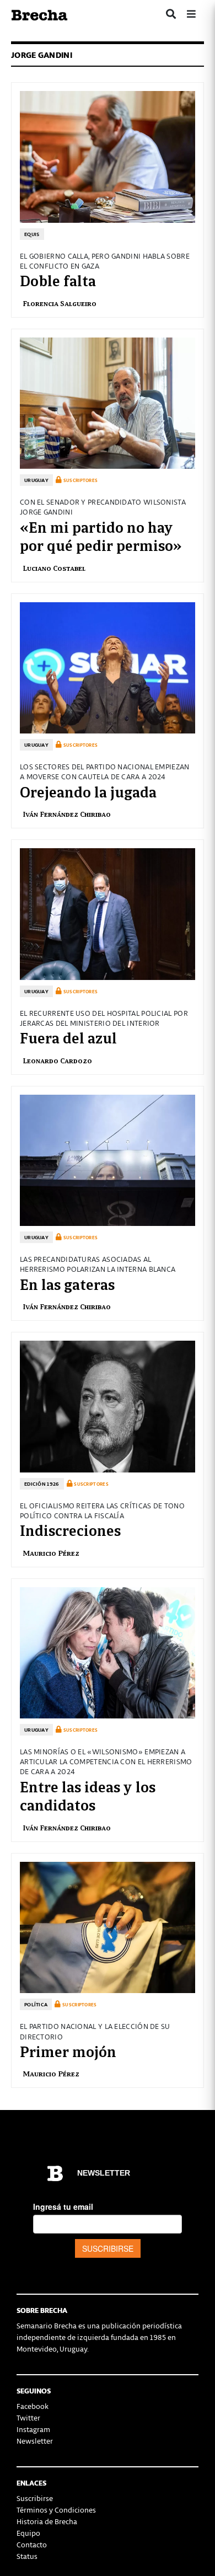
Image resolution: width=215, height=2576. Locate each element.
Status (27, 2556)
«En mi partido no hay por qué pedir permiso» (101, 535)
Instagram (33, 2429)
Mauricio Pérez (51, 1553)
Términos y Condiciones (56, 2510)
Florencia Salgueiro (60, 303)
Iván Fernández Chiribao (67, 814)
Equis (32, 234)
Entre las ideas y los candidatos (88, 1795)
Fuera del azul (68, 1037)
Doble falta (58, 280)
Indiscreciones (70, 1529)
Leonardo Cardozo (57, 1060)
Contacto (32, 2544)
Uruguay (36, 480)
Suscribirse (35, 2498)
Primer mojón (68, 2050)
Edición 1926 (42, 1484)
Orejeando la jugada (88, 791)
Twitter (28, 2417)
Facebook (33, 2406)
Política (36, 2004)
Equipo (28, 2533)
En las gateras (67, 1283)
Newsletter (35, 2441)
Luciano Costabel (54, 568)
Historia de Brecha (47, 2521)
